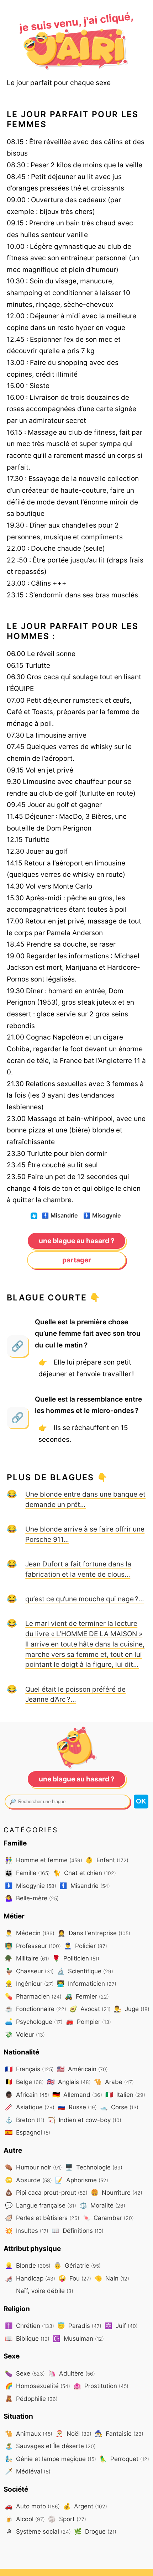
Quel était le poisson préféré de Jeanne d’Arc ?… (75, 1694)
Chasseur (29, 1971)
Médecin (30, 1933)
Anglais (69, 2082)
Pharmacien (33, 1996)
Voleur (25, 2034)
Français (29, 2069)
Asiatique (30, 2107)
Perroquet (124, 2459)
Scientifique (85, 1971)
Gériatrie (77, 2265)
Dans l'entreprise (94, 1933)
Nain (112, 2278)
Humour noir (33, 2167)
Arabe (114, 2082)
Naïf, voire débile (44, 2291)
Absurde (28, 2180)
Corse (119, 2107)
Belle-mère (32, 1898)
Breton (25, 2120)
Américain (82, 2069)
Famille (27, 1873)
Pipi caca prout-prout (46, 2192)
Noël (73, 2433)
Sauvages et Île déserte (50, 2446)
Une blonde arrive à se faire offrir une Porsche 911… (85, 1534)
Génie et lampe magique (51, 2459)
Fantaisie (119, 2433)
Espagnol (28, 2132)
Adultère (72, 2373)
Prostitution (101, 2386)
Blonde (28, 2265)
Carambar (108, 2218)
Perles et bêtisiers (42, 2218)
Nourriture (117, 2192)
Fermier (87, 1996)
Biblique (27, 2338)
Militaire (27, 1958)
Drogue (95, 2531)
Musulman (78, 2338)
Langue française (41, 2205)
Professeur (33, 1946)
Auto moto (32, 2506)
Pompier (88, 2022)
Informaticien (87, 1983)
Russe (77, 2107)
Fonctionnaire (36, 2009)
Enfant (107, 1860)
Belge (24, 2082)
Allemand (77, 2095)
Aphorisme (82, 2180)
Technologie (94, 2167)
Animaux (29, 2433)
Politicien (76, 1958)
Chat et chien (85, 1873)
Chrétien (30, 2326)
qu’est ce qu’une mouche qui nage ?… (85, 1599)
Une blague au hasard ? (77, 1241)
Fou (75, 2278)
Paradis (79, 2326)
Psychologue (34, 2022)
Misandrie (60, 1216)
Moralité (102, 2205)
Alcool (25, 2519)
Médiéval (28, 2471)
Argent (85, 2506)
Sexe (25, 2373)
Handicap (30, 2278)
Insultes (27, 2231)
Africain (27, 2095)
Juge (132, 2009)
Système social (38, 2531)
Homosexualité (38, 2386)
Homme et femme (44, 1860)
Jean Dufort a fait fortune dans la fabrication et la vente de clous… (78, 1569)
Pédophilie (31, 2399)
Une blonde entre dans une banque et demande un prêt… (85, 1499)
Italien (125, 2095)
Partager (77, 1260)
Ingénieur (29, 1983)
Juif (121, 2326)
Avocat (90, 2009)
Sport (67, 2519)
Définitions (78, 2231)
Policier (86, 1946)
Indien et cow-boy (85, 2120)
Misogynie (102, 1216)
